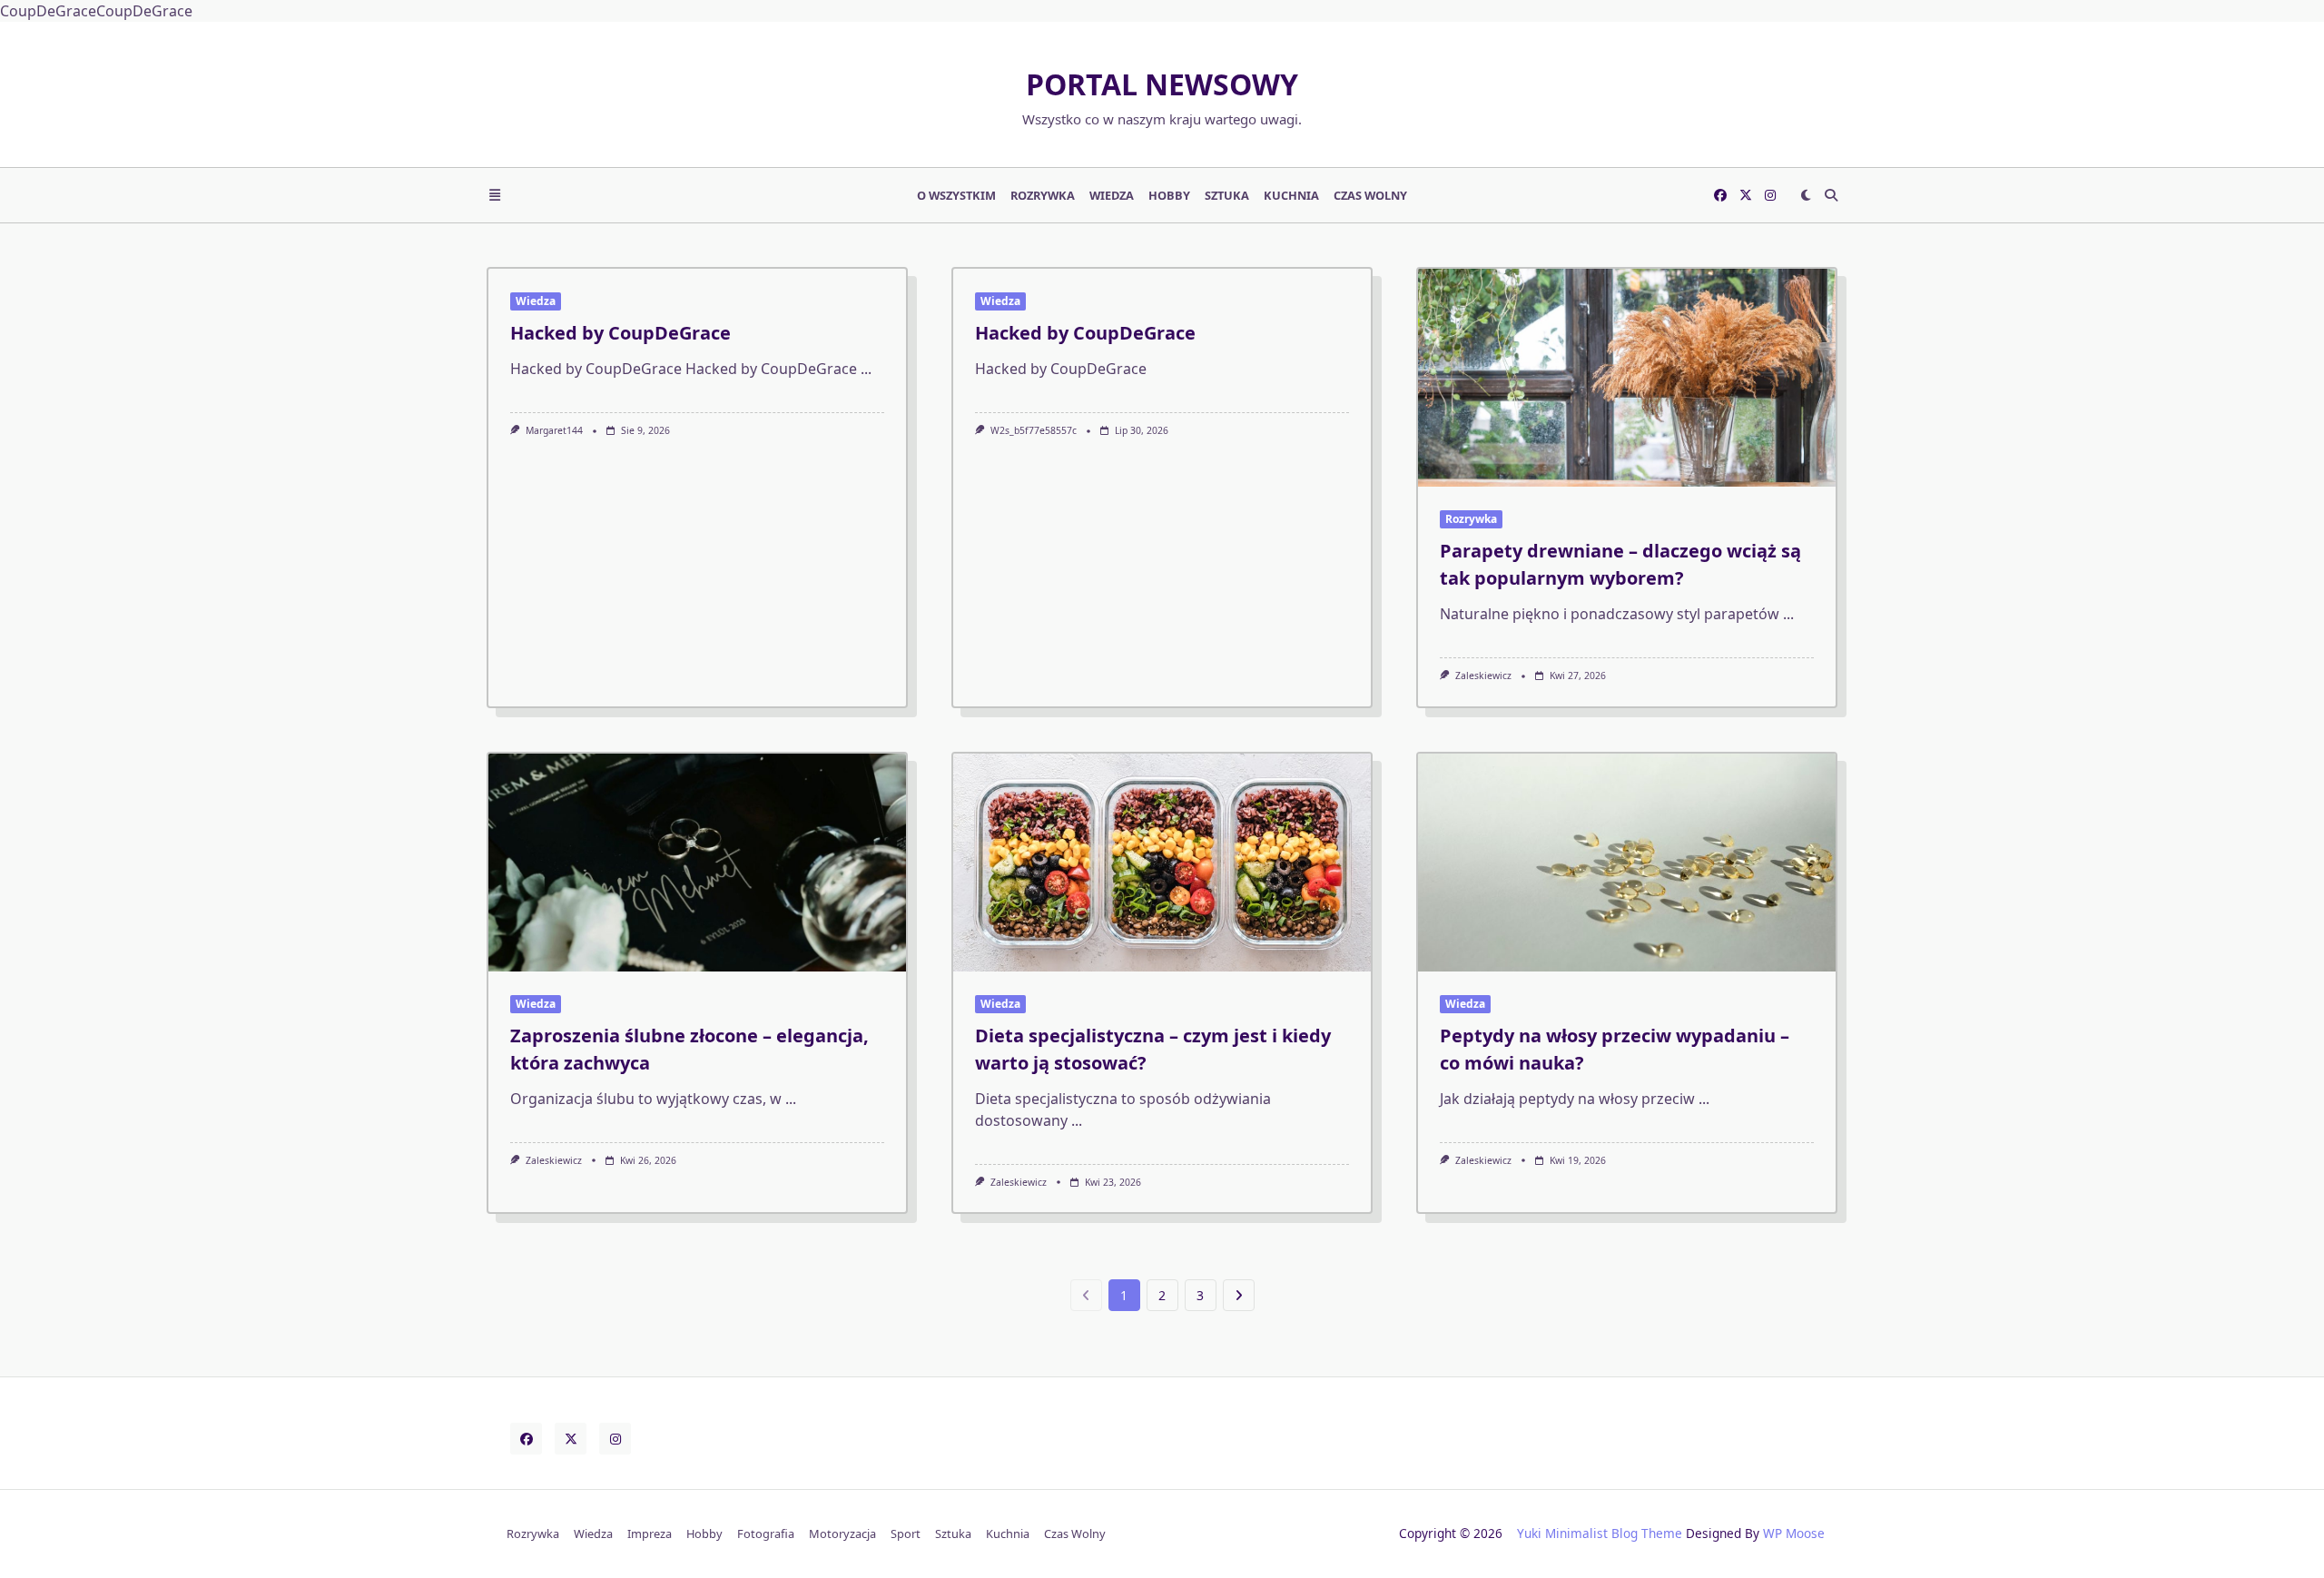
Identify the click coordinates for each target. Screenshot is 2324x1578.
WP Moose (1794, 1533)
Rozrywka (1043, 195)
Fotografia (766, 1534)
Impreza (650, 1534)
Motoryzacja (842, 1534)
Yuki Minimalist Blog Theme (1600, 1533)
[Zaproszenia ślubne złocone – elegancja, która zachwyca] (697, 863)
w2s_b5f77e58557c (1034, 430)
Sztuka (1227, 195)
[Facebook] (1720, 195)
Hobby (1169, 195)
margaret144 (554, 430)
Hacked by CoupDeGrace (620, 333)
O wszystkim (956, 195)
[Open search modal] (1831, 195)
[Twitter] (1746, 195)
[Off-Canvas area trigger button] (495, 195)
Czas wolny (1370, 195)
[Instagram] (1770, 195)
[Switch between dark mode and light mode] (1806, 195)
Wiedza (1112, 195)
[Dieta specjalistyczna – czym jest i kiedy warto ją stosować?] (1162, 863)
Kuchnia (1291, 195)
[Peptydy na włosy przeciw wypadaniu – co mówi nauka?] (1627, 863)
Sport (906, 1534)
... (866, 369)
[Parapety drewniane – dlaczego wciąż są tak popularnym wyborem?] (1627, 378)
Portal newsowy (1162, 84)
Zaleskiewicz (1483, 676)
